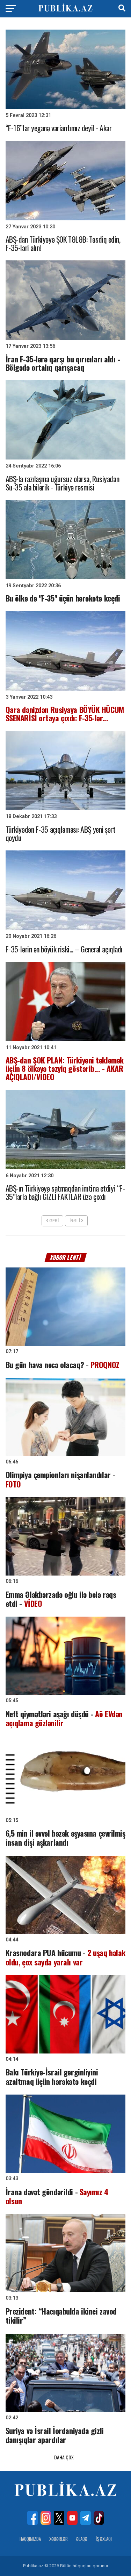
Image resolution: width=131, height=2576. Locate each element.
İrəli (75, 1221)
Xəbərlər (59, 2539)
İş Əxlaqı (104, 2539)
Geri (53, 1221)
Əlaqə (82, 2539)
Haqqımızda (30, 2539)
